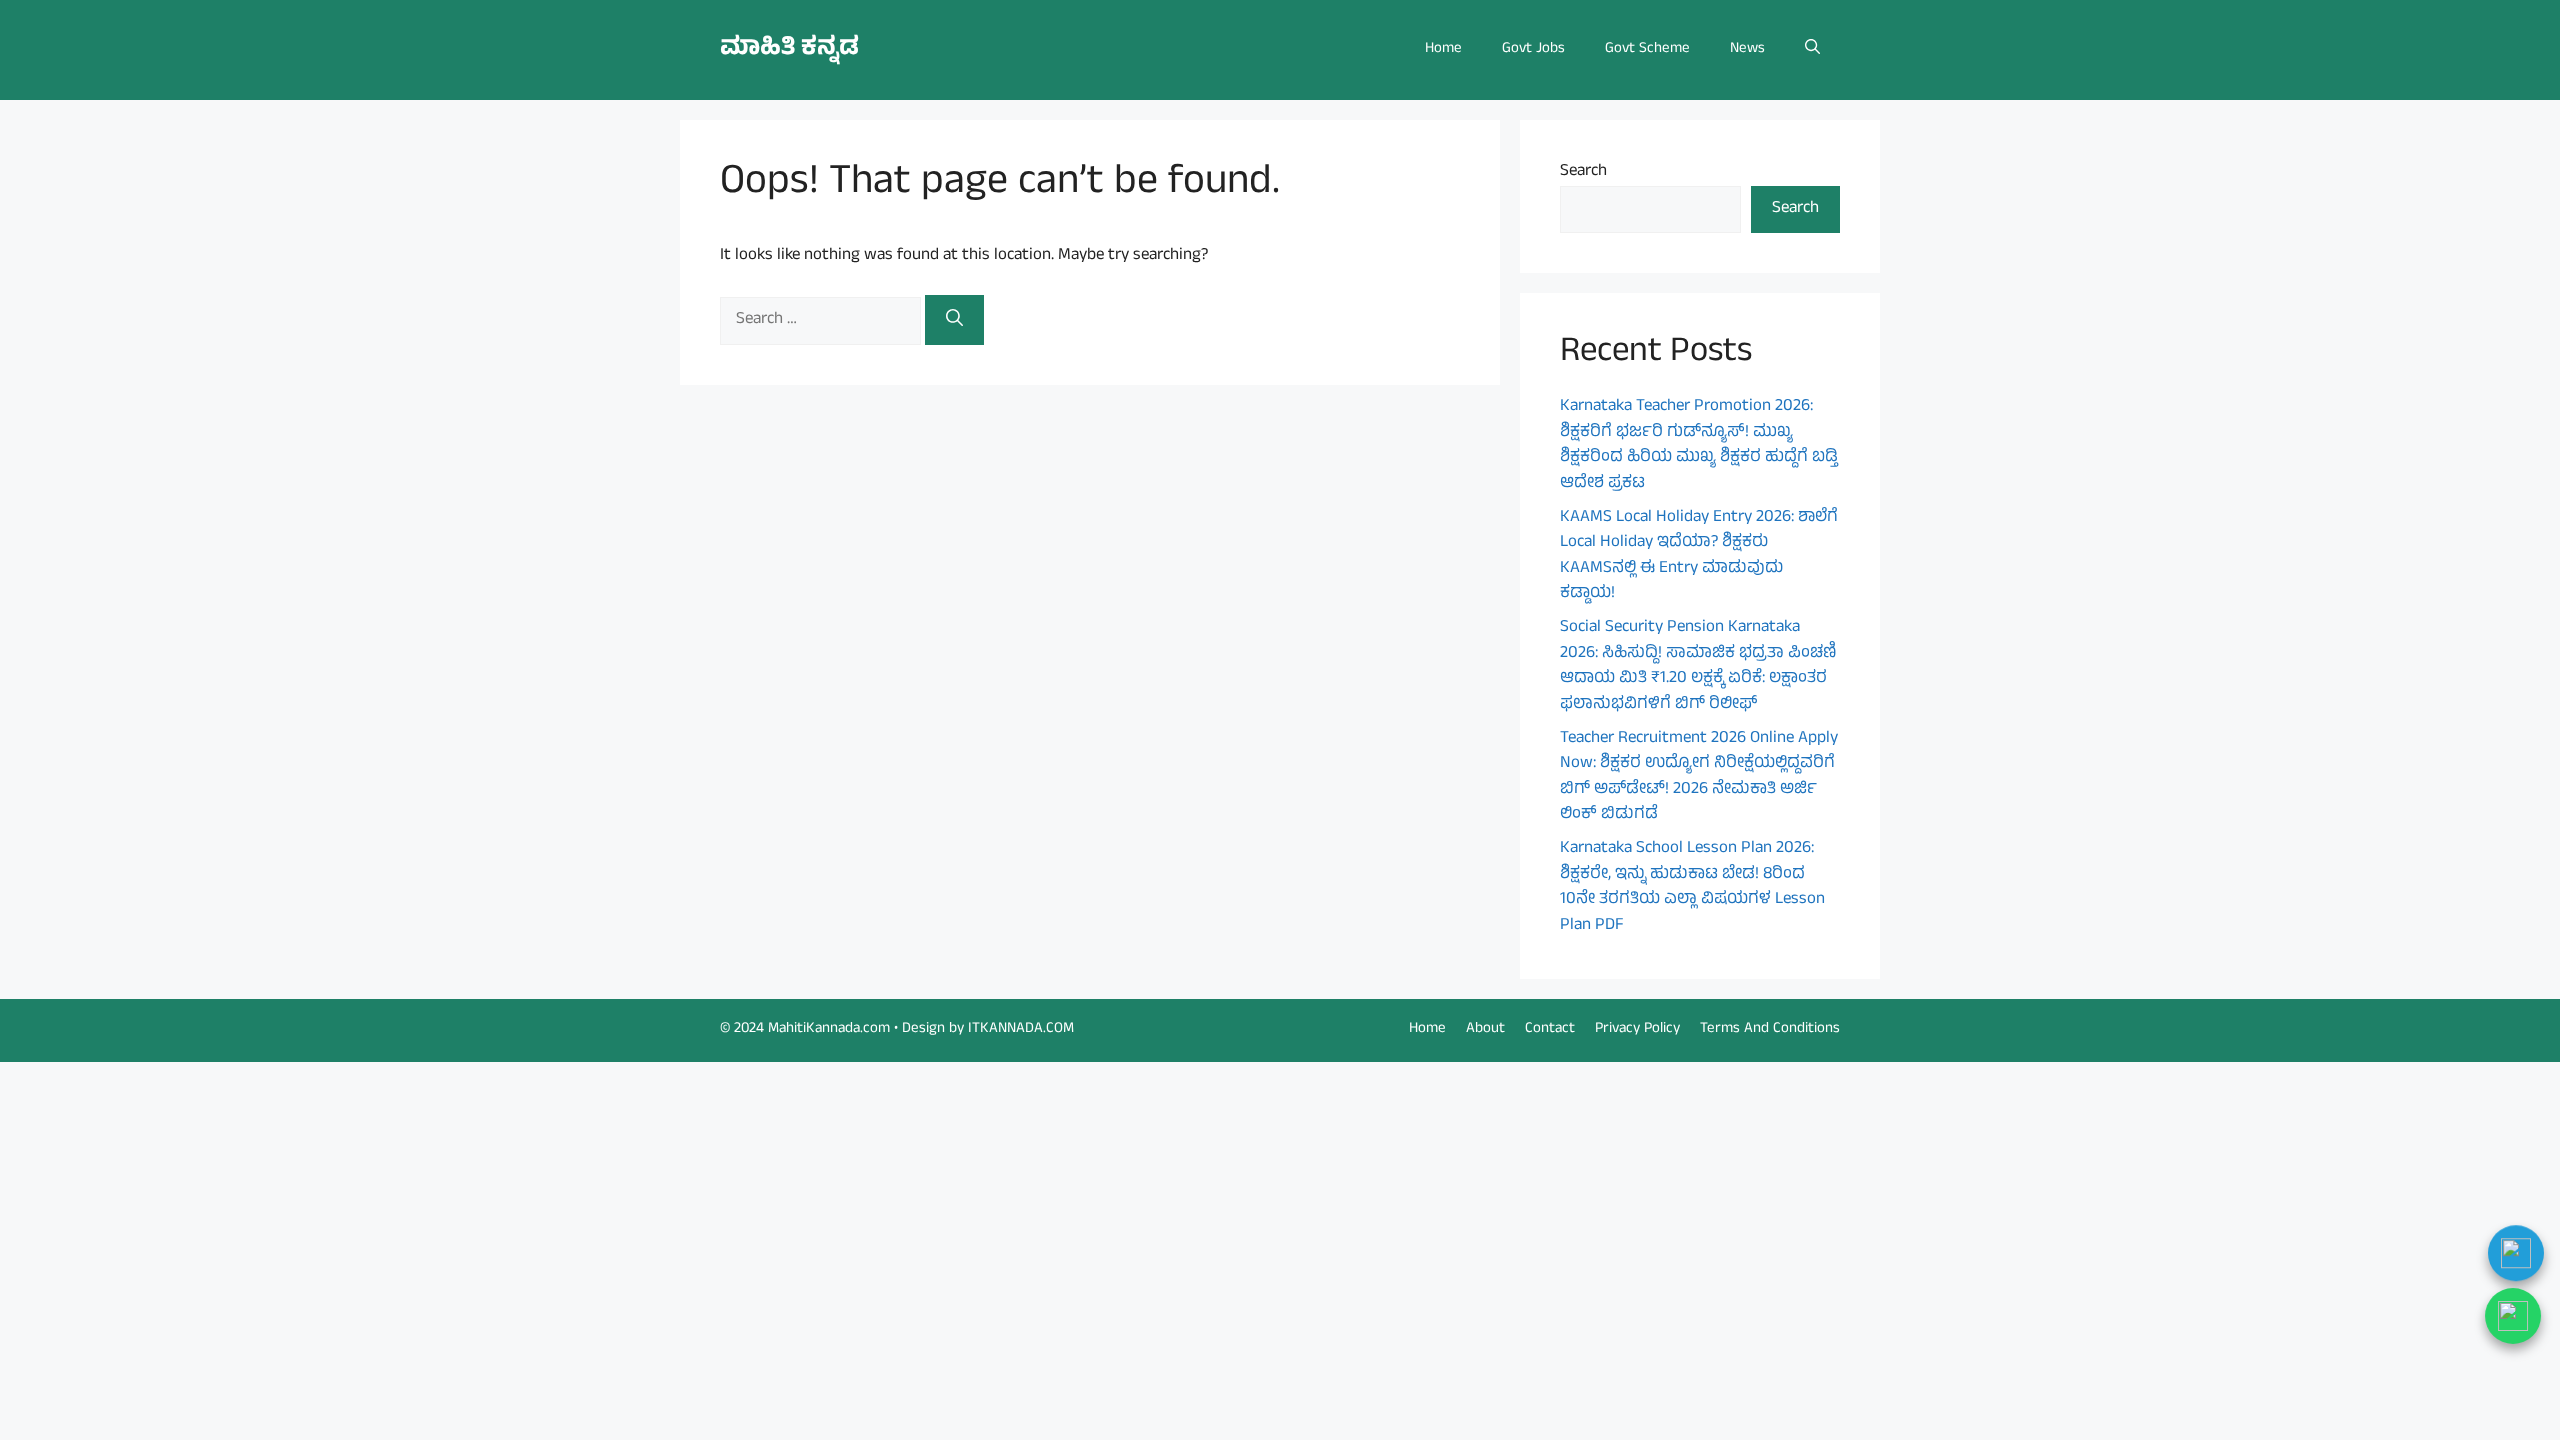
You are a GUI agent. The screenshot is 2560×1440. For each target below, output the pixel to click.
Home (1443, 49)
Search (1583, 172)
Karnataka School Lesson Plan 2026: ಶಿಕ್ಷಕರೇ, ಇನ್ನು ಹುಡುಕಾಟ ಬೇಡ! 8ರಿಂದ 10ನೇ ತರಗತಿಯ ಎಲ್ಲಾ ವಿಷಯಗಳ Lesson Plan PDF (1692, 887)
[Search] (954, 320)
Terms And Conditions (1770, 1029)
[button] (1812, 50)
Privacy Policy (1637, 1029)
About (1485, 1029)
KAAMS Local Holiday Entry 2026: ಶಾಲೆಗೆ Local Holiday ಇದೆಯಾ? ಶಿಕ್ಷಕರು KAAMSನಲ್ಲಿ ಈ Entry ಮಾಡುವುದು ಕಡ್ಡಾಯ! (1699, 556)
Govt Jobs (1533, 49)
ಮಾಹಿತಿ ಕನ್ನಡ (789, 49)
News (1747, 49)
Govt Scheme (1647, 49)
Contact (1550, 1029)
